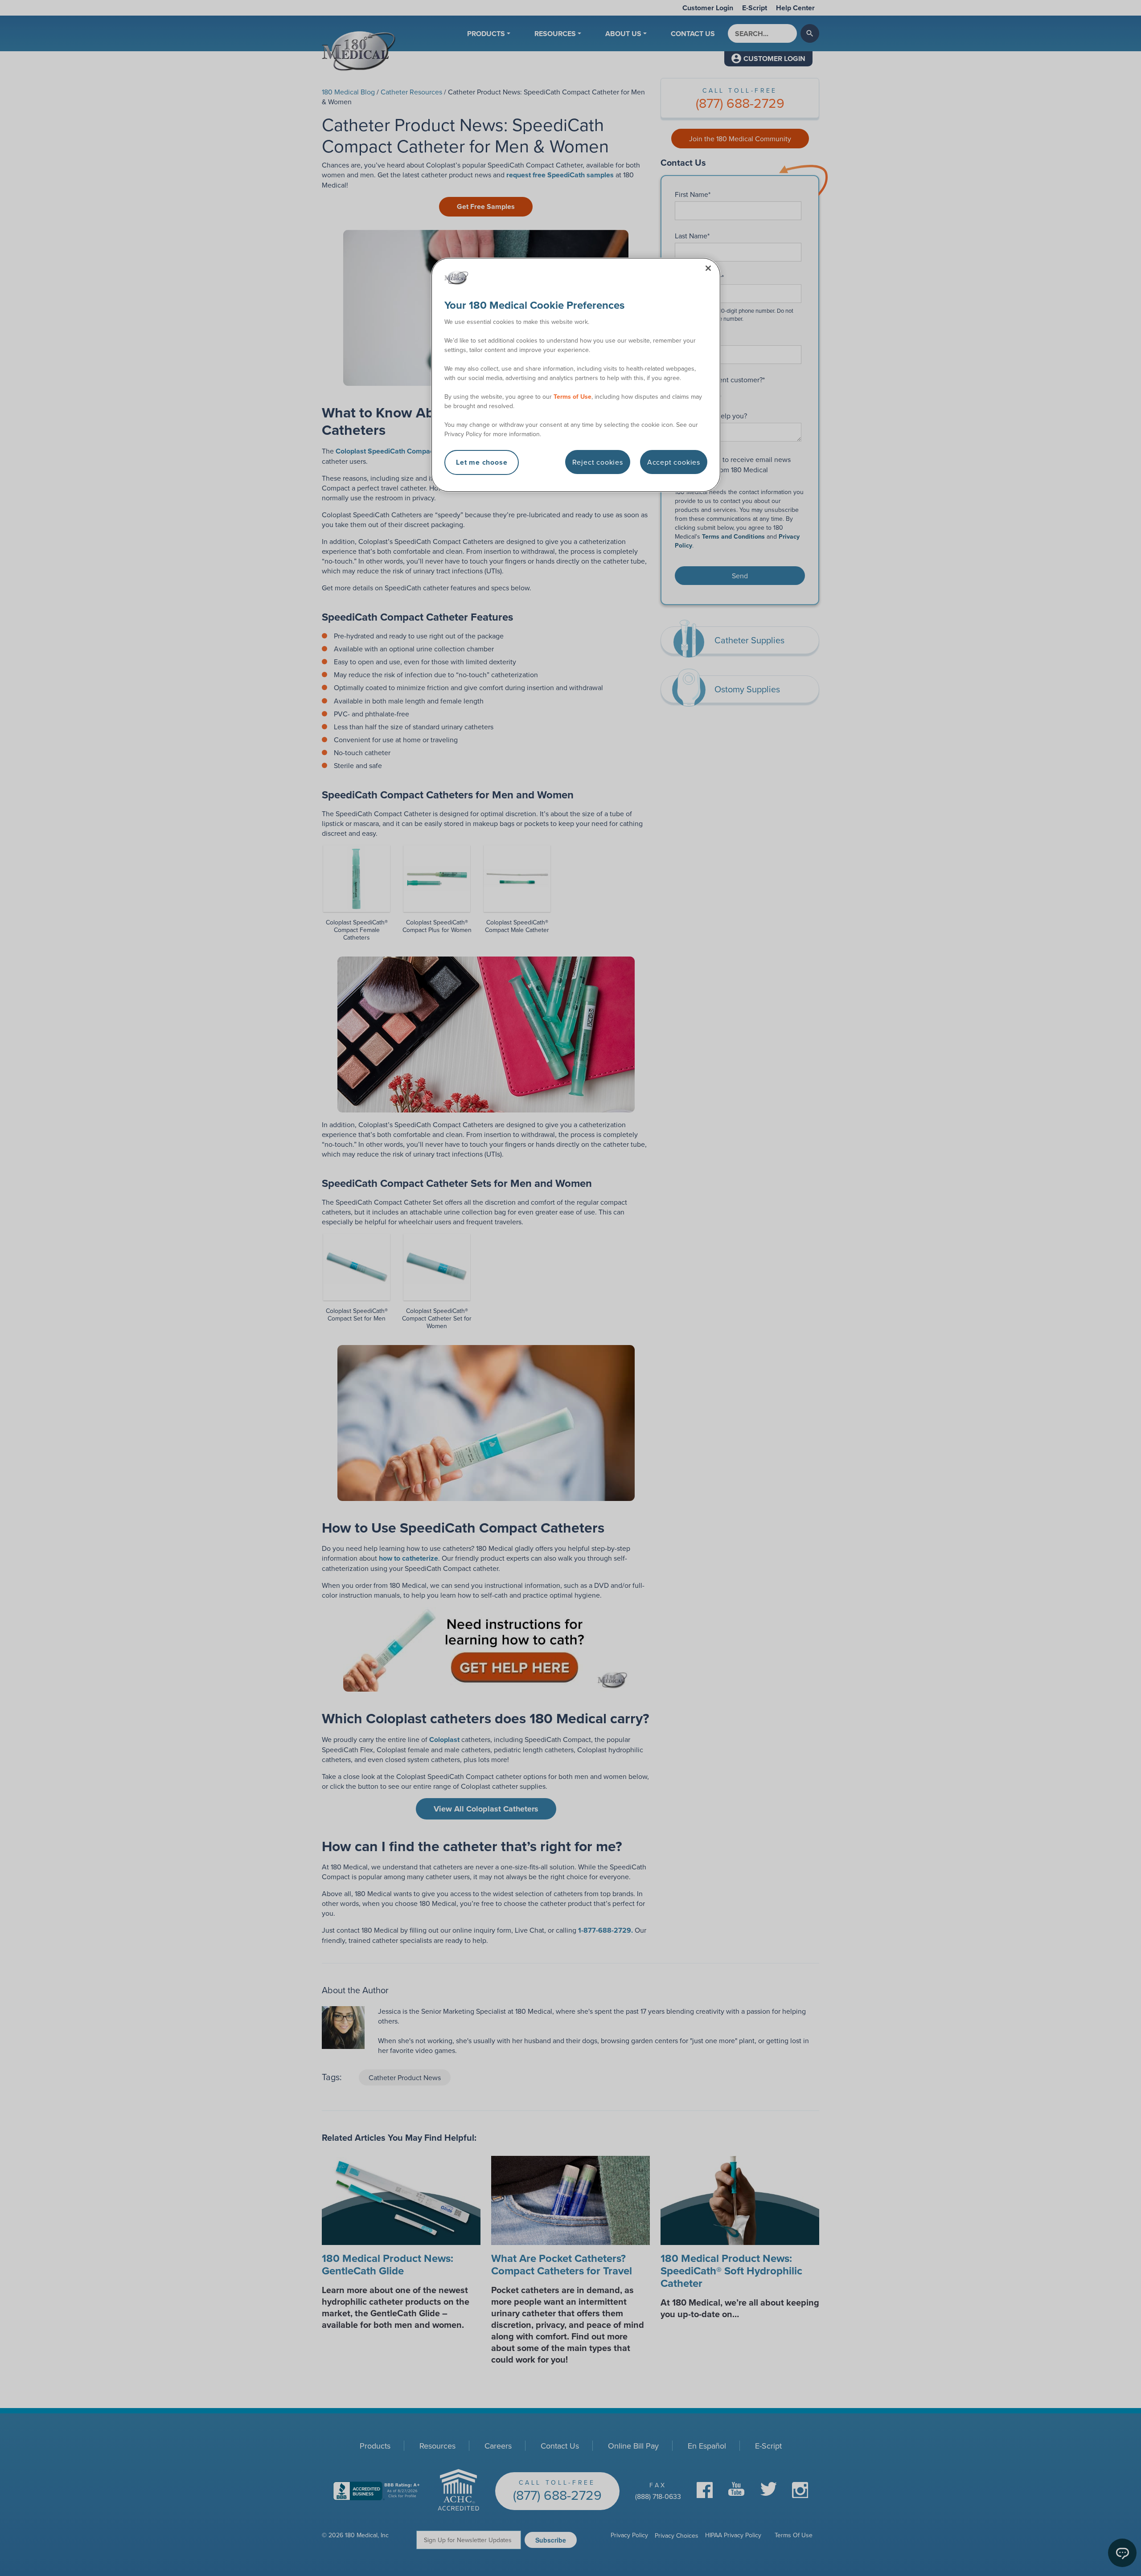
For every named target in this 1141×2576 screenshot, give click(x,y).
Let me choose (482, 462)
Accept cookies (674, 462)
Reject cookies (598, 462)
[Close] (708, 268)
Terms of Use (573, 397)
